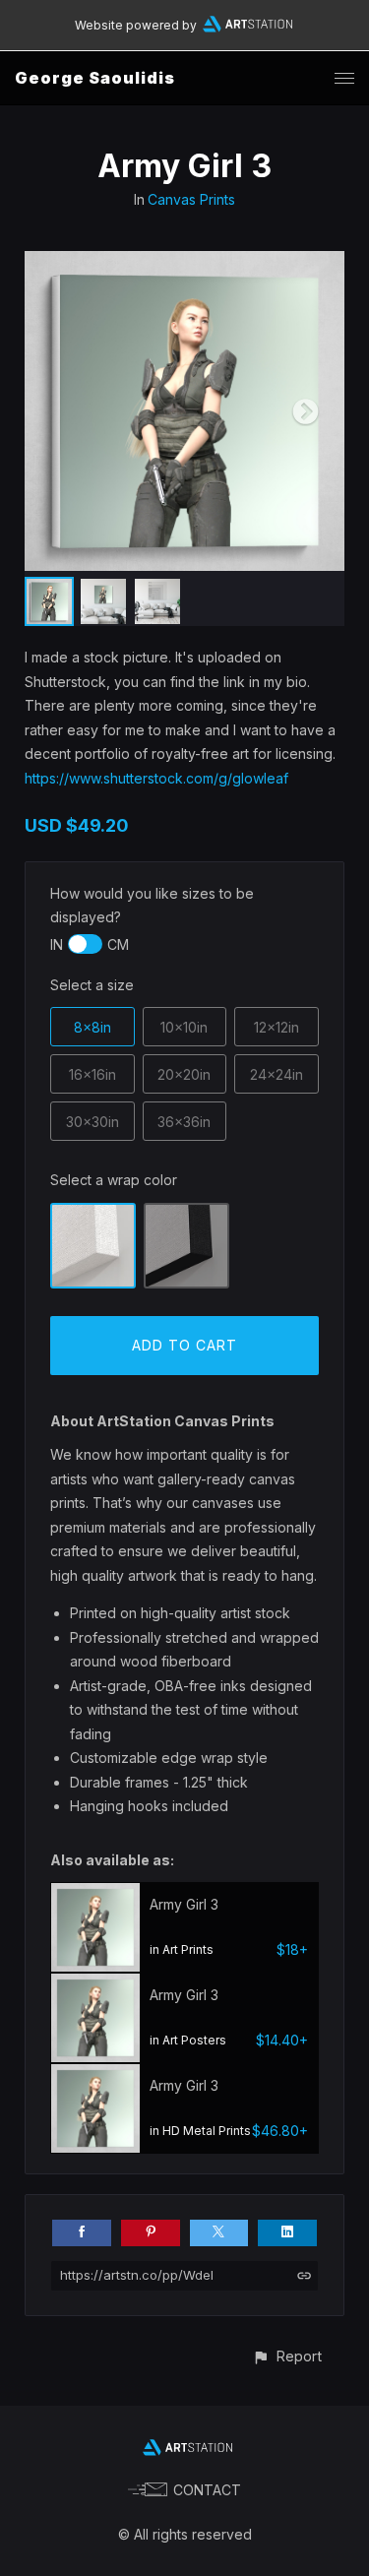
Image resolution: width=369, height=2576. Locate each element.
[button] (287, 2356)
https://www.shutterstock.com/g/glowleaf (156, 778)
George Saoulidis (95, 78)
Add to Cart (184, 1345)
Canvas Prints (191, 199)
